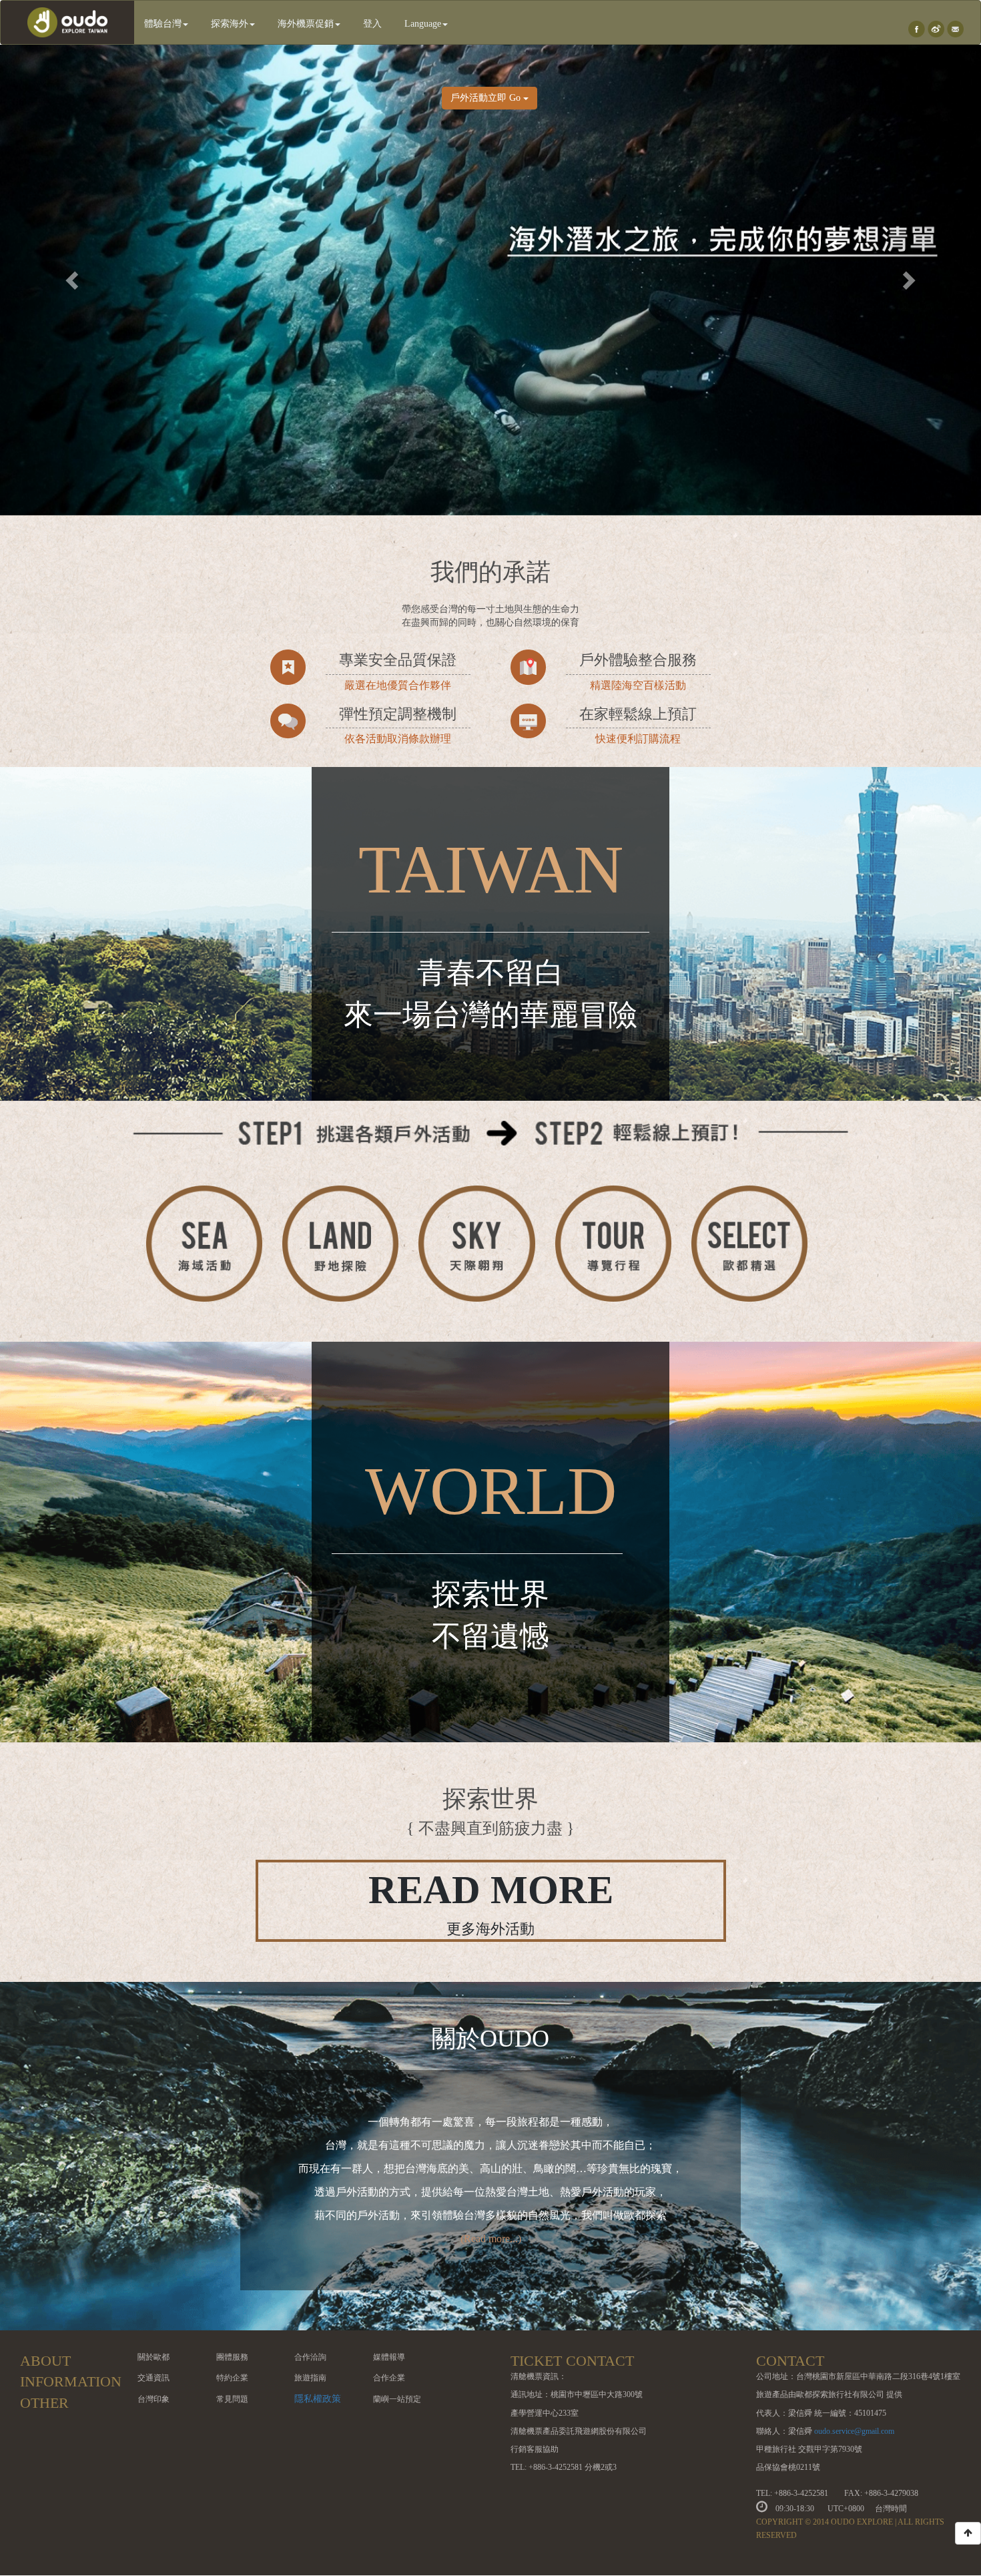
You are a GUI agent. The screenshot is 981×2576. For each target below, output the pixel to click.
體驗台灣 (163, 24)
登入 (372, 24)
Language (423, 24)
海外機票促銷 (306, 24)
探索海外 (230, 24)
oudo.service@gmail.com (854, 2431)
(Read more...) (491, 2239)
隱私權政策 (318, 2399)
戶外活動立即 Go (487, 98)
